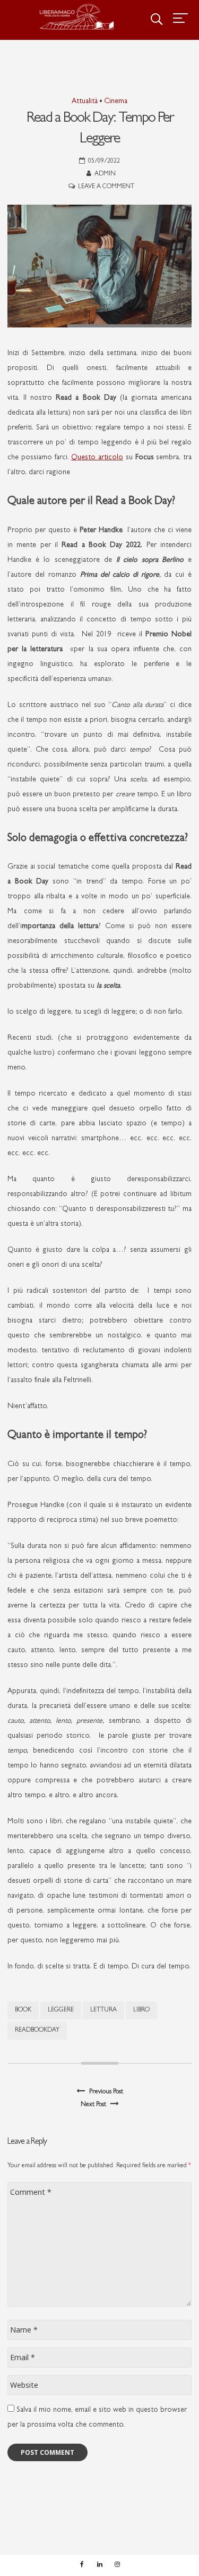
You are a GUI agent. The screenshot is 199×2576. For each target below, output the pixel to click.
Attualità (85, 102)
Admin (105, 174)
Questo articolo (97, 458)
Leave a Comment (106, 187)
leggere (61, 2010)
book (23, 2010)
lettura (103, 2010)
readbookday (37, 2031)
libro (141, 2010)
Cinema (116, 102)
